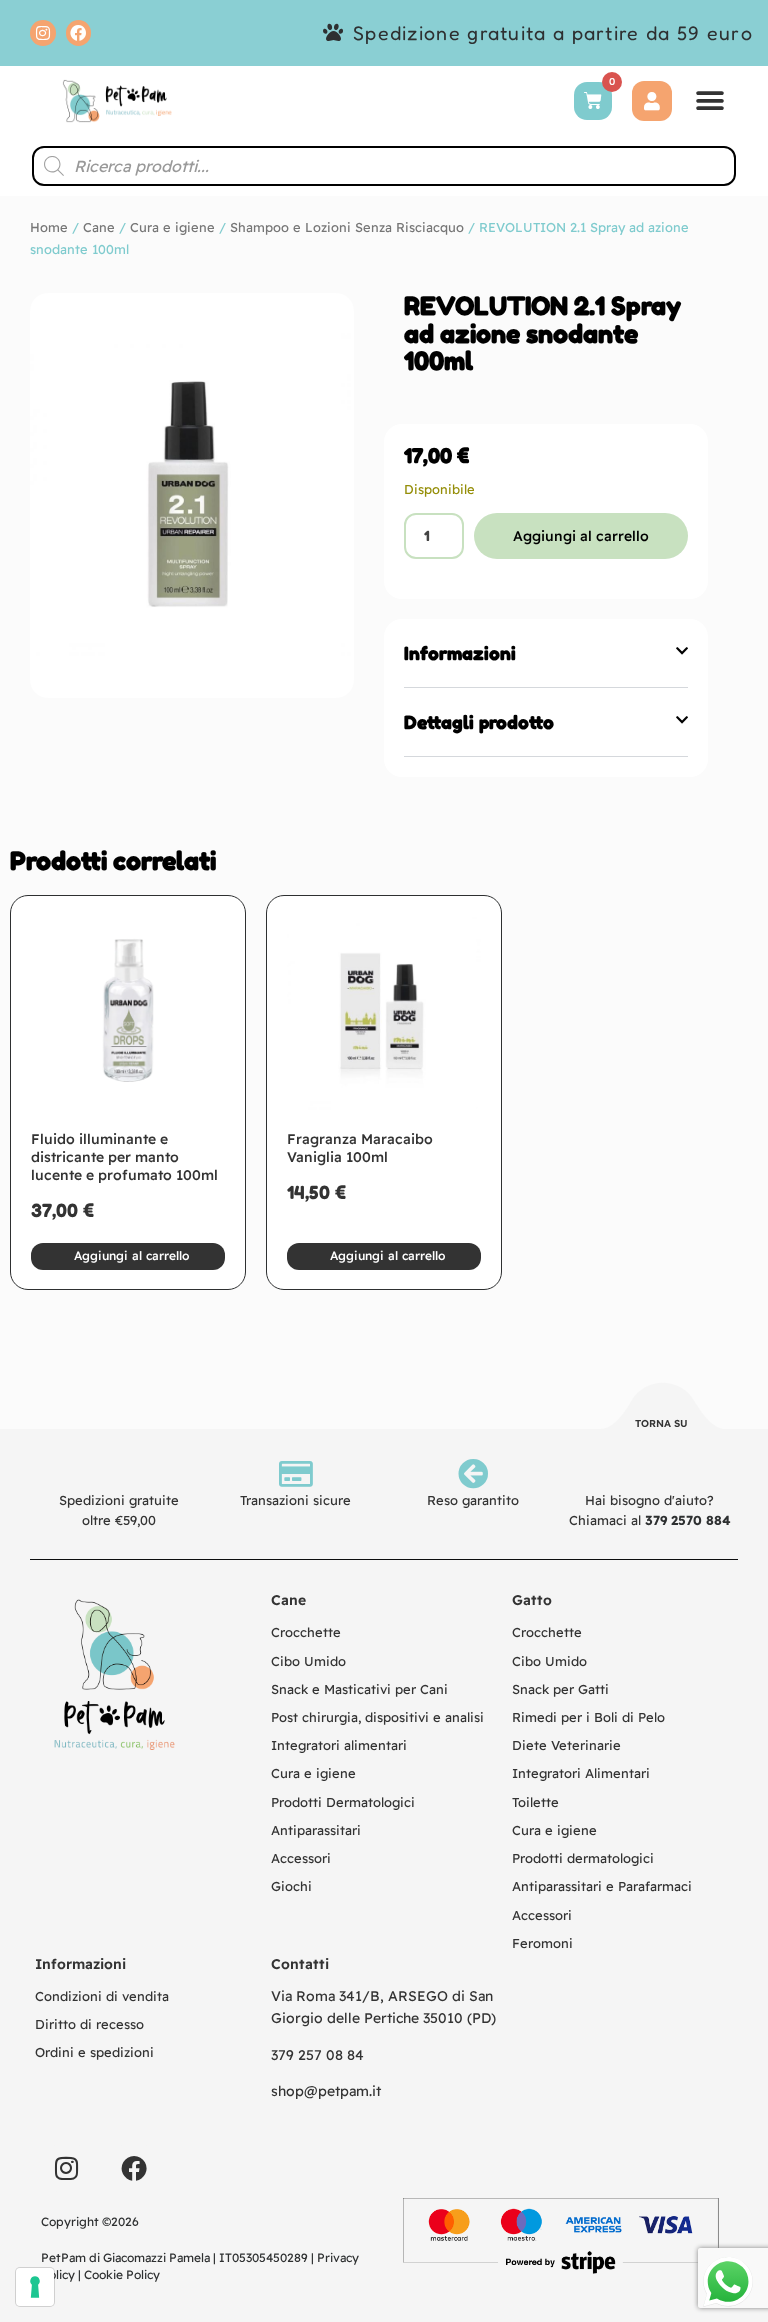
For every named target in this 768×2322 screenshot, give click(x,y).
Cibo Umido (308, 1661)
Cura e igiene (172, 227)
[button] (710, 100)
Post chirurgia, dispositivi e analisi (377, 1717)
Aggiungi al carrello (581, 536)
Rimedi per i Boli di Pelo (588, 1717)
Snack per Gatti (560, 1689)
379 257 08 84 (317, 2055)
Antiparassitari (316, 1830)
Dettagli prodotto (479, 722)
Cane (99, 227)
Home (49, 227)
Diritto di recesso (89, 2024)
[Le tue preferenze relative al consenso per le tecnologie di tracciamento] (35, 2287)
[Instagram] (43, 33)
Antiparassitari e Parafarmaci (602, 1886)
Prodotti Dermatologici (343, 1802)
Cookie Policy (122, 2274)
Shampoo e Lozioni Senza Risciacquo (347, 227)
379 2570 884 (688, 1520)
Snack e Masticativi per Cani (359, 1689)
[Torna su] (662, 1409)
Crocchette (306, 1632)
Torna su (661, 1423)
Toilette (535, 1802)
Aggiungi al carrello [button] (131, 1255)
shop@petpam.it (326, 2091)
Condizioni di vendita (102, 1996)
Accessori (301, 1858)
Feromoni (542, 1943)
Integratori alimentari (339, 1745)
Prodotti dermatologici (583, 1858)
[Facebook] (79, 33)
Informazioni (460, 653)
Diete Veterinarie (566, 1745)
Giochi (291, 1886)
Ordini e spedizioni (94, 2052)
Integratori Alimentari (581, 1773)
